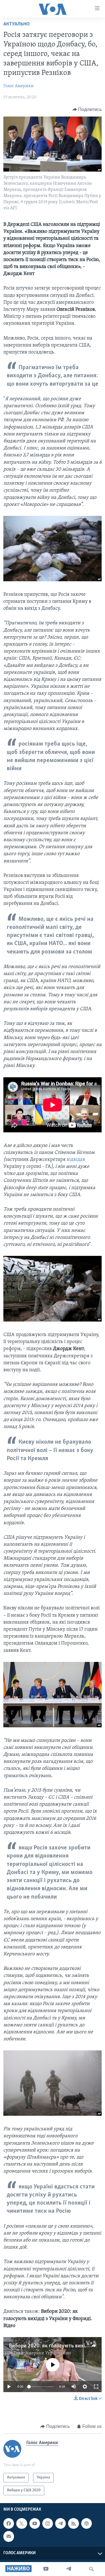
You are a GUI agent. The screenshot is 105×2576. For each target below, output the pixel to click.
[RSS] (73, 2524)
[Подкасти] (87, 2524)
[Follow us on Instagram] (48, 2524)
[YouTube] (46, 2569)
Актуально (17, 24)
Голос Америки (18, 86)
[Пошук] (91, 2569)
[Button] (87, 110)
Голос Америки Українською (43, 2353)
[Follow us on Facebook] (9, 2524)
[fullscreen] (96, 2387)
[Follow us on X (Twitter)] (22, 2524)
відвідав (76, 1160)
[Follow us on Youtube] (35, 2524)
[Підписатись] (9, 2537)
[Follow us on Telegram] (60, 2524)
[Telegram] (69, 2569)
